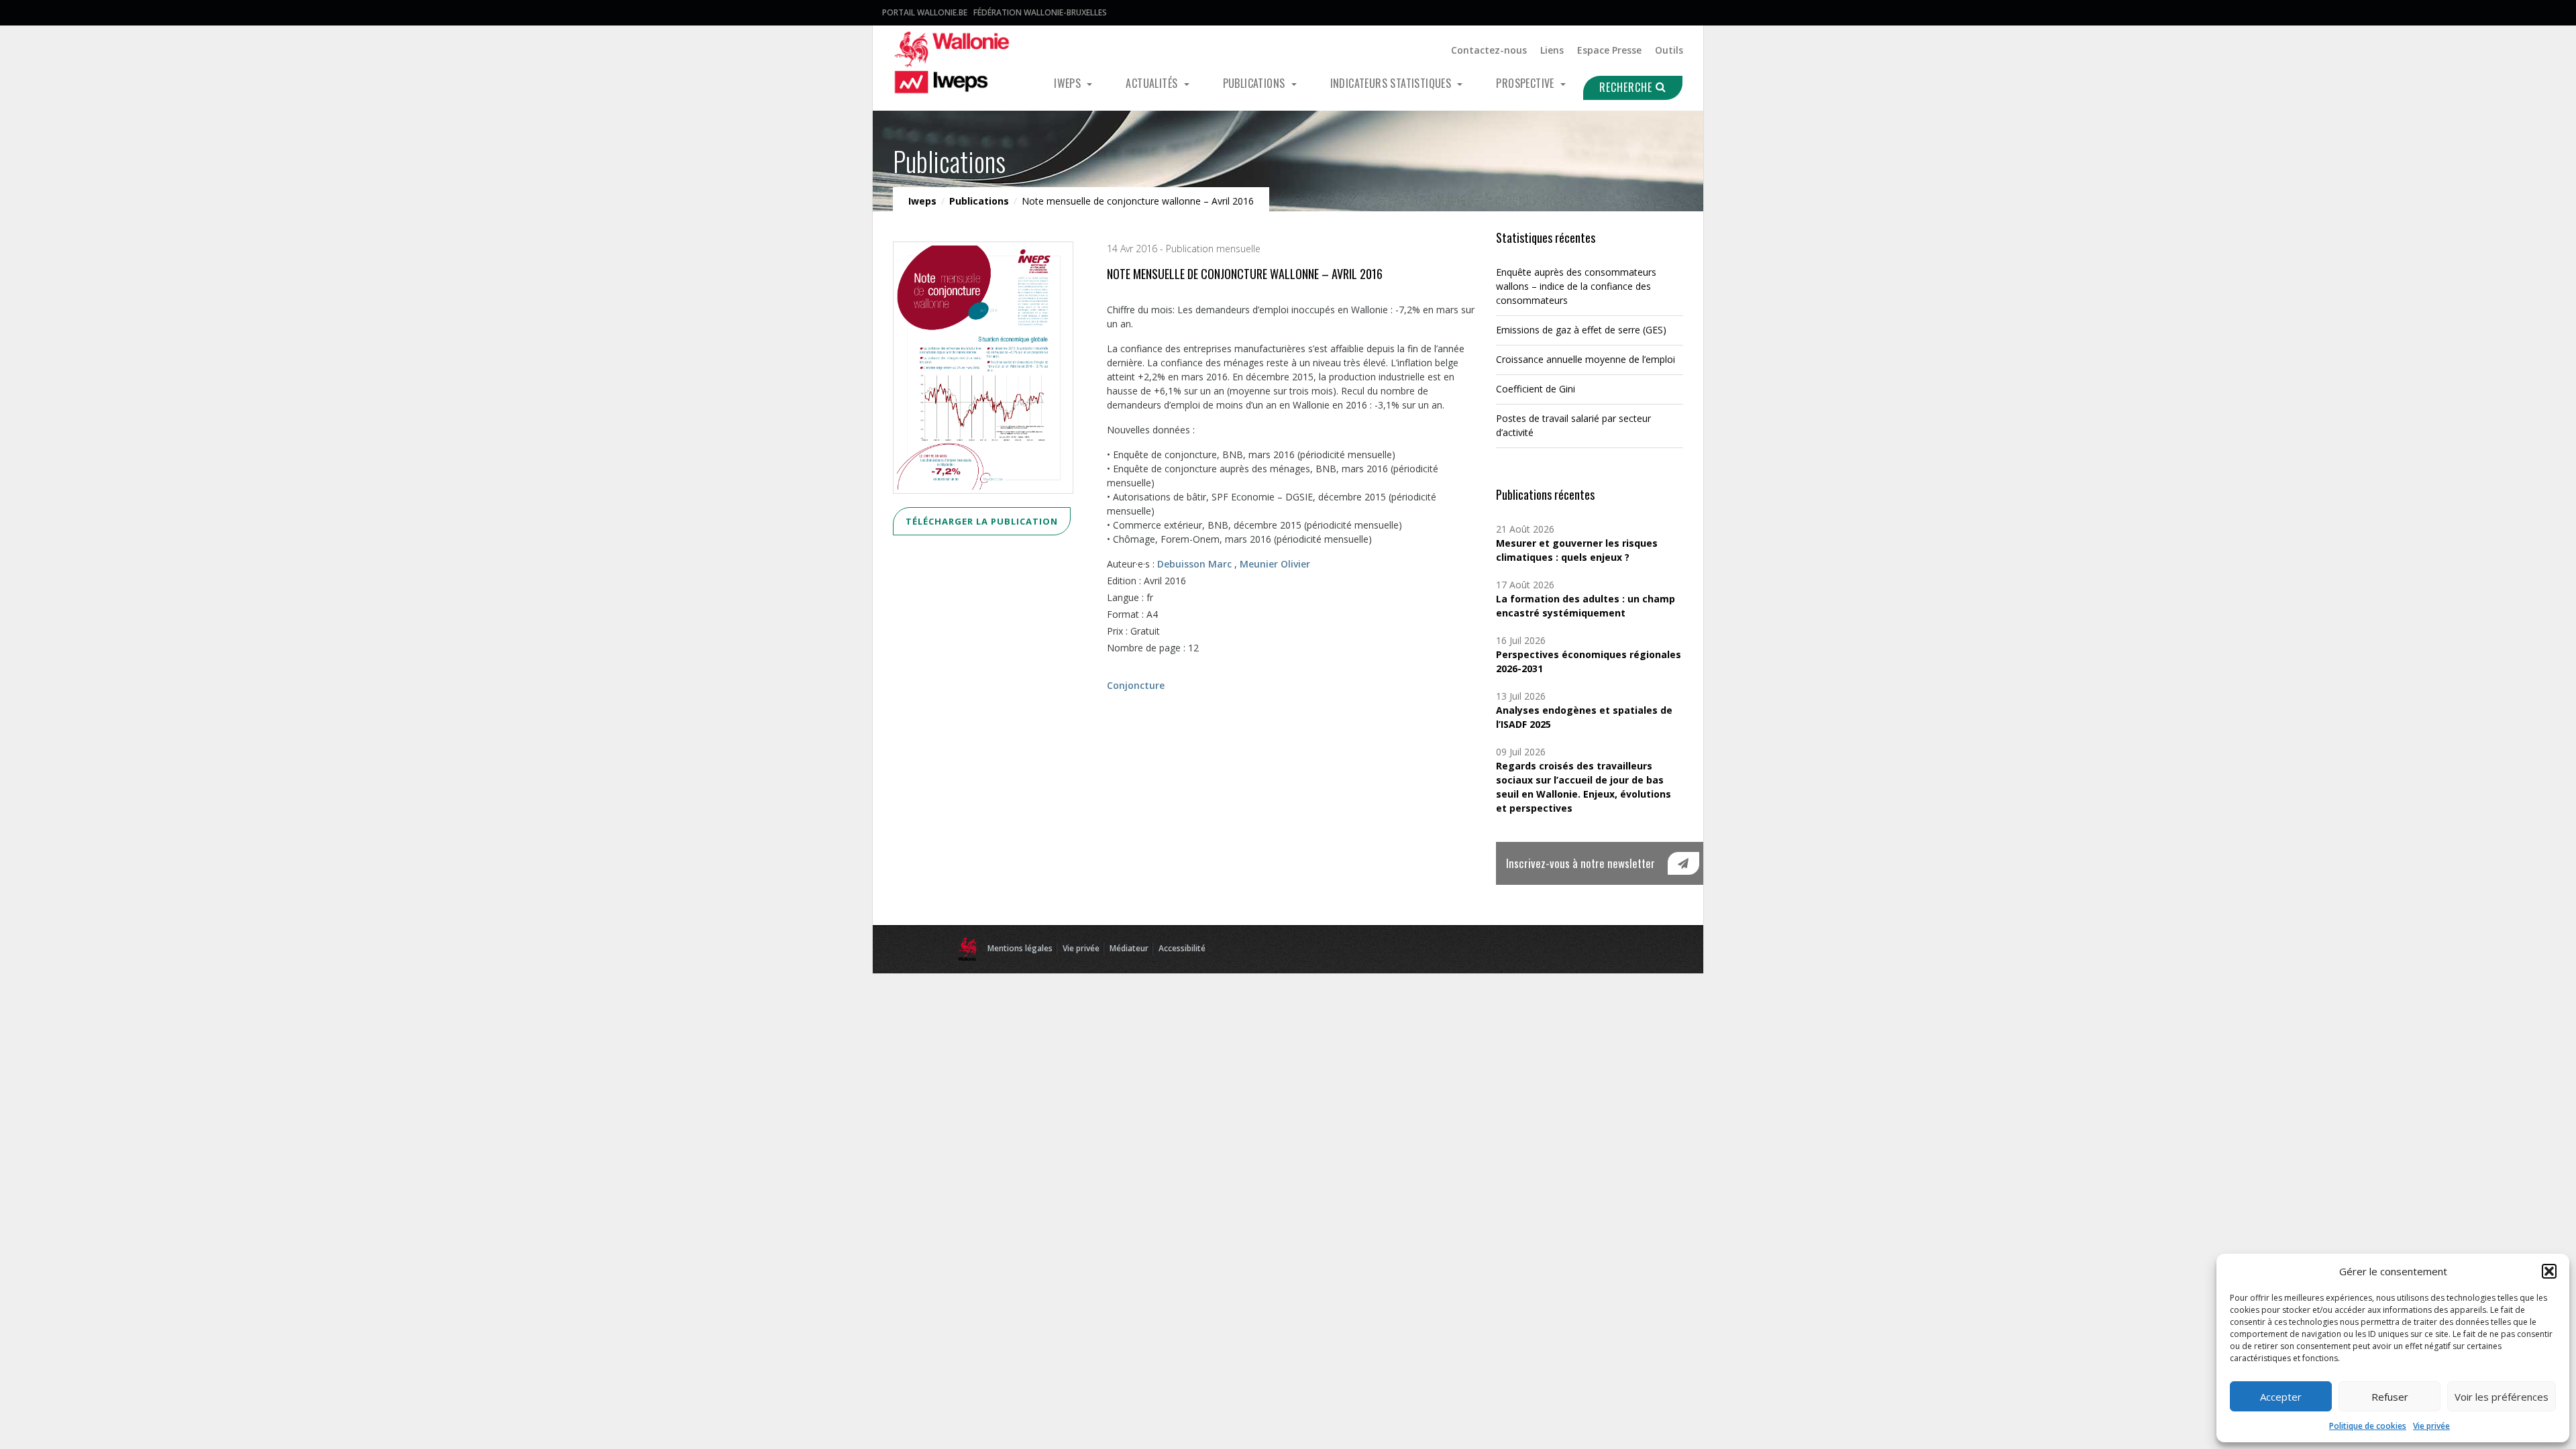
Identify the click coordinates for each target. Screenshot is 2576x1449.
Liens (1552, 50)
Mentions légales (1020, 948)
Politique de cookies (2368, 1426)
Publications (1255, 83)
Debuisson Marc (1194, 564)
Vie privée (2431, 1426)
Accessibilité (1182, 948)
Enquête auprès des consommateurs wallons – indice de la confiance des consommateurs (1576, 286)
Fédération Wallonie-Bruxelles (1040, 12)
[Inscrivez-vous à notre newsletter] (1683, 863)
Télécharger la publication (982, 521)
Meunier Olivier (1275, 564)
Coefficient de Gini (1536, 389)
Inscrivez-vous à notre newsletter (1580, 863)
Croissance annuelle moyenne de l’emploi (1586, 359)
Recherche (1627, 87)
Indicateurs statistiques (1392, 83)
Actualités (1153, 83)
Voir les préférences (2502, 1397)
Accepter (2281, 1397)
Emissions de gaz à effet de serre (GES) (1581, 330)
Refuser (2390, 1397)
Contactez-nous (1489, 50)
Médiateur (1129, 948)
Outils (1669, 50)
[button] (2549, 1271)
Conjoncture (1136, 685)
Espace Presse (1609, 50)
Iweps (1069, 83)
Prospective (1526, 83)
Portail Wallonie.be (925, 12)
